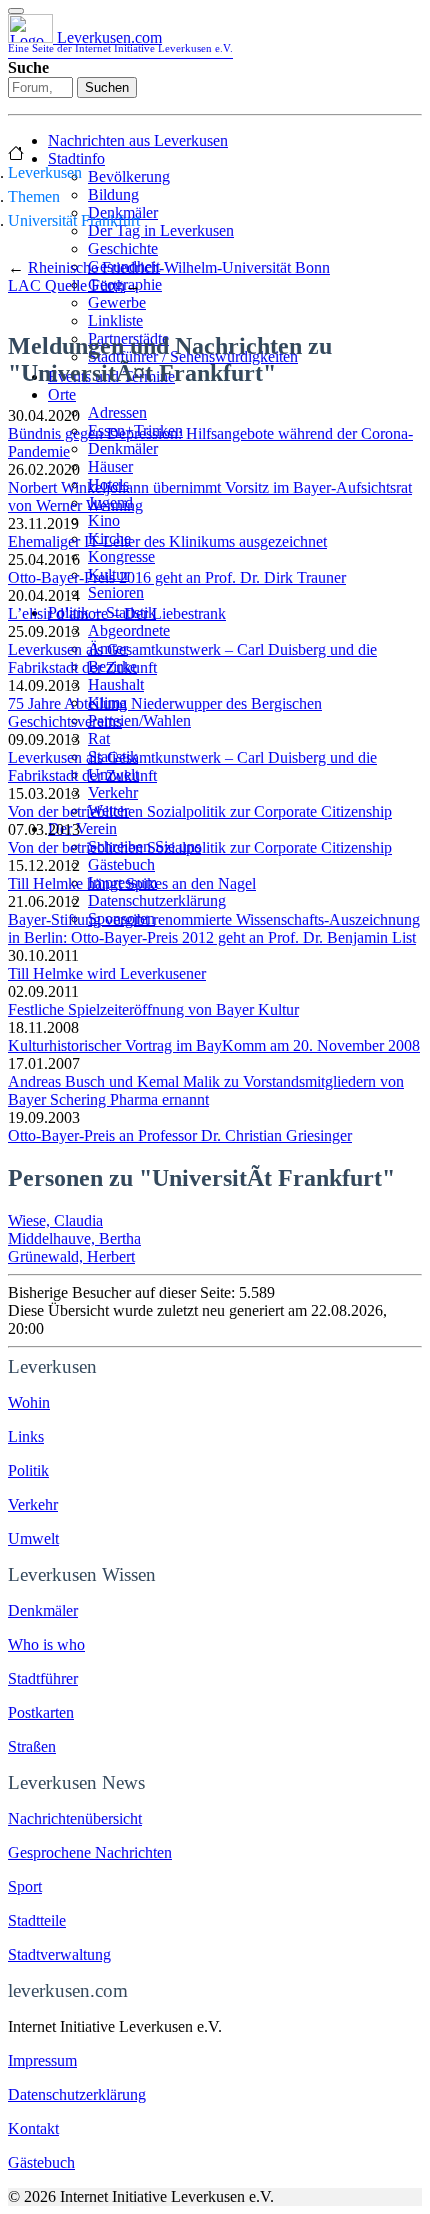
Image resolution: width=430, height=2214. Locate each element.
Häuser (110, 466)
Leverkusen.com (120, 41)
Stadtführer (43, 1678)
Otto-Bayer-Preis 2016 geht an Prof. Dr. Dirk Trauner (177, 577)
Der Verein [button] (82, 828)
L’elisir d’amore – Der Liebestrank (117, 613)
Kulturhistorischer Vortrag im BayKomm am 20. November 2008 (214, 1045)
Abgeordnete (129, 630)
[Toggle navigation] (16, 11)
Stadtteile (37, 1920)
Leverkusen (45, 172)
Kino (104, 520)
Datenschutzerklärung (157, 900)
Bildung (113, 194)
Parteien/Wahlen (139, 720)
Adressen (117, 412)
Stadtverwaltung (59, 1954)
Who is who (46, 1644)
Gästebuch (121, 864)
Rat (99, 738)
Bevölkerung (129, 176)
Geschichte (123, 248)
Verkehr (113, 792)
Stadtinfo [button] (76, 158)
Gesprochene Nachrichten (90, 1852)
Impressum (42, 2060)
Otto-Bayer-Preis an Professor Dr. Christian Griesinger (180, 1135)
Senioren (116, 592)
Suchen (107, 87)
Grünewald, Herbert (71, 1256)
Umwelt (33, 1538)
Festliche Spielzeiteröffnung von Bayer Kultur (153, 1009)
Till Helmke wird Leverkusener (107, 973)
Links (26, 1436)
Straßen (32, 1746)
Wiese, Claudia (55, 1220)
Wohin (29, 1402)
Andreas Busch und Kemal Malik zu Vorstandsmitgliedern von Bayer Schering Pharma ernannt (206, 1090)
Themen (34, 196)
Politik (28, 1470)
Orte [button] (62, 394)
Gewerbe (117, 302)
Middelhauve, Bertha (74, 1238)
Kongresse (121, 556)
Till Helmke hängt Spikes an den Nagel (132, 883)
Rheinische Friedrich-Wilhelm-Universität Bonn (179, 267)
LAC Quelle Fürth (66, 285)
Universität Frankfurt (74, 220)
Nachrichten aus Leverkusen (138, 140)
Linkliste (115, 320)
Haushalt (116, 684)
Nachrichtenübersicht (75, 1818)
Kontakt (33, 2128)
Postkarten (41, 1712)
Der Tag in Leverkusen (161, 230)
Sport (25, 1886)
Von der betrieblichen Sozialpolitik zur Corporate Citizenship (200, 811)
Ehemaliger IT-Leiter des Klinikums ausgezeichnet (167, 541)
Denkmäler (123, 448)
